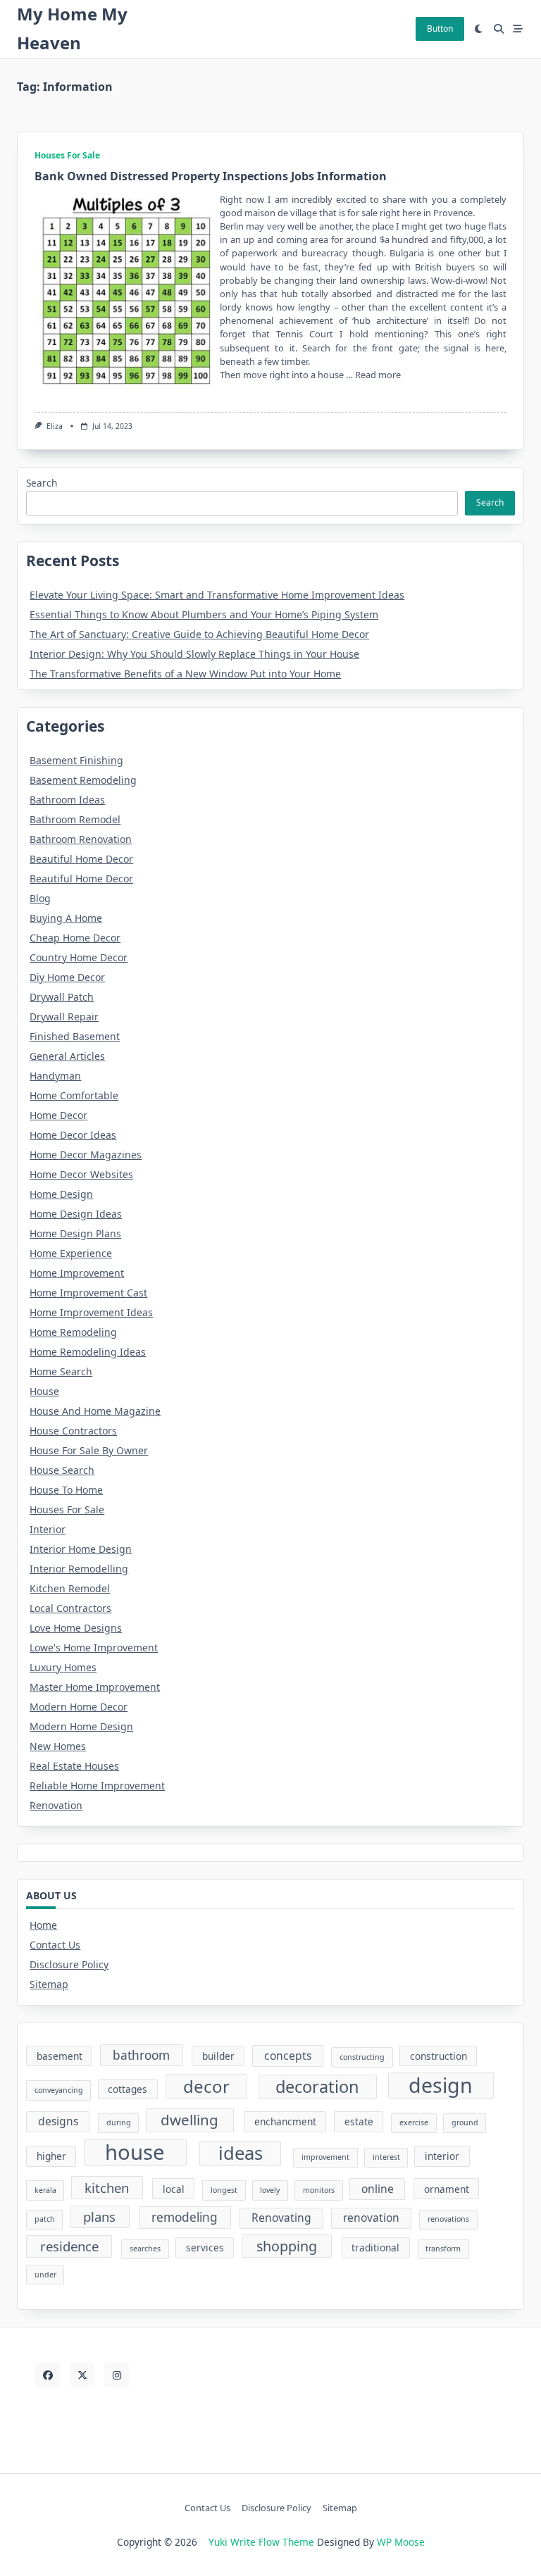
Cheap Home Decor (75, 938)
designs (58, 2121)
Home (43, 1925)
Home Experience (71, 1253)
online (378, 2189)
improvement (325, 2157)
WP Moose (401, 2542)
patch (45, 2219)
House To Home (66, 1490)
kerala (45, 2190)
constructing (362, 2057)
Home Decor (58, 1115)
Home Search (61, 1371)
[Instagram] (117, 2375)
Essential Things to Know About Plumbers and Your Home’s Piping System (204, 614)
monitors (319, 2190)
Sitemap (49, 1984)
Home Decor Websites (81, 1174)
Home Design (61, 1194)
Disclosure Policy (69, 1964)
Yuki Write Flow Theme (261, 2542)
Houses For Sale (67, 155)
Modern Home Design (81, 1726)
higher (51, 2156)
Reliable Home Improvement (97, 1786)
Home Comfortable (74, 1095)
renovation (371, 2218)
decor (206, 2086)
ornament (447, 2189)
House (44, 1391)
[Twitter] (82, 2375)
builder (218, 2056)
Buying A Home (66, 918)
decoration (317, 2087)
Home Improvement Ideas (91, 1312)
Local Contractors (70, 1608)
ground (465, 2122)
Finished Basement (75, 1036)
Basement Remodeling (83, 780)
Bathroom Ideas (67, 800)
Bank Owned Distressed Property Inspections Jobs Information (211, 176)
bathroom (141, 2055)
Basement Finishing (76, 760)
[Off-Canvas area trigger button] (518, 29)
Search (42, 483)
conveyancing (59, 2090)
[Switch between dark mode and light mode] (479, 29)
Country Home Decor (79, 957)
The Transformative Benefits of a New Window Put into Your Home (185, 674)
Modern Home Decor (79, 1707)
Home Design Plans (75, 1233)
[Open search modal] (499, 29)
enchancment (285, 2121)
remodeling (185, 2217)
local (174, 2189)
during (119, 2122)
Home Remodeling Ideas (88, 1352)
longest (224, 2190)
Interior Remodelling (79, 1569)
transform (443, 2249)
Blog (40, 898)
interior (442, 2156)
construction (439, 2056)
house (135, 2153)
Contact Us (55, 1945)
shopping (287, 2246)
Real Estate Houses (74, 1766)
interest (386, 2157)
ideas (241, 2153)
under (45, 2275)
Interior (48, 1529)
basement (60, 2056)
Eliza (55, 426)
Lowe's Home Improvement (94, 1647)
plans (99, 2217)
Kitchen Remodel (70, 1588)
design (441, 2086)
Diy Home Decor (67, 977)
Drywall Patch (62, 997)
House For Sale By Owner (89, 1450)
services (205, 2247)
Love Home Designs (76, 1628)
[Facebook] (48, 2375)
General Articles (67, 1056)
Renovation (56, 1805)
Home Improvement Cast (88, 1293)
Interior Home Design (81, 1549)
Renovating (281, 2218)
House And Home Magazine (95, 1411)
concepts (288, 2056)
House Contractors (73, 1431)
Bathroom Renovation (81, 839)
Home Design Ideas (76, 1214)
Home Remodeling (73, 1332)
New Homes (58, 1746)
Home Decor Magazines (86, 1155)
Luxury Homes (63, 1667)
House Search (62, 1470)
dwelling (189, 2120)
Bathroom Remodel (75, 819)
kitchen (107, 2188)
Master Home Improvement (95, 1687)
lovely (270, 2190)
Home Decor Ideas (73, 1135)
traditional (375, 2247)
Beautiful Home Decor (81, 859)
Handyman (55, 1076)
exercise (414, 2122)
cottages (128, 2089)
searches (145, 2249)
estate (359, 2121)
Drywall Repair (64, 1017)
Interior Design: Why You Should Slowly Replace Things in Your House (194, 654)
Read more (378, 375)
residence (69, 2246)
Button (440, 29)
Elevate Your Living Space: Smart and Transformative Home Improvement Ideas (217, 595)
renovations (448, 2219)
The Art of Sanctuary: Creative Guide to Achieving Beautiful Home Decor (199, 634)
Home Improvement (77, 1273)
